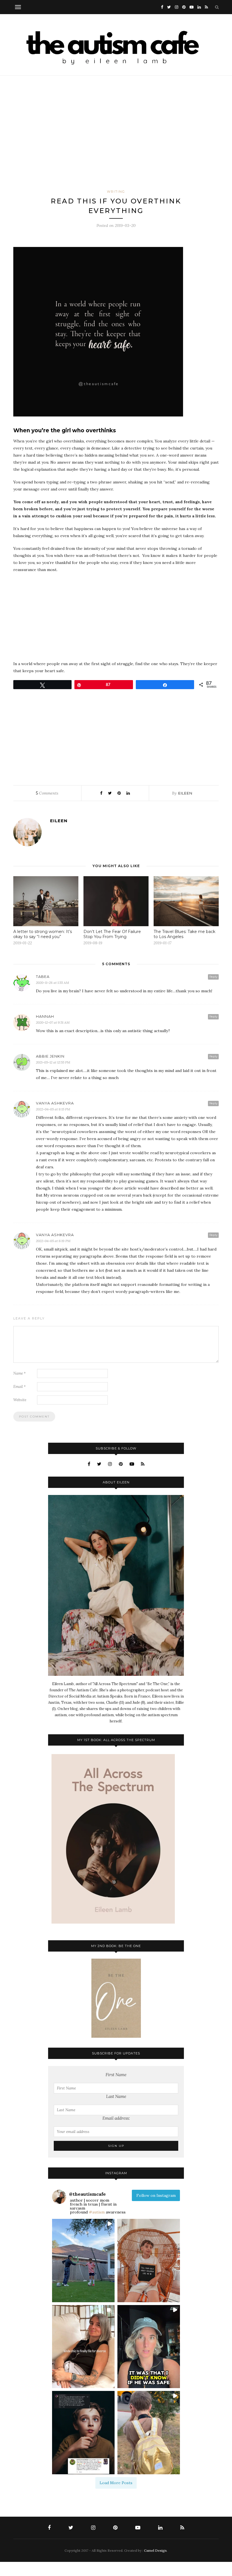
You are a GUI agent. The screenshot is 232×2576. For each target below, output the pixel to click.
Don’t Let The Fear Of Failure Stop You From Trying (112, 934)
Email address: (116, 2118)
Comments (47, 793)
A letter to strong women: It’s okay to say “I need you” (43, 934)
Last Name (116, 2096)
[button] (83, 2261)
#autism (97, 2212)
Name (20, 1373)
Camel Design (155, 2550)
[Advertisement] (116, 132)
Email (20, 1387)
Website (20, 1400)
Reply (213, 977)
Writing (116, 192)
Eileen (185, 793)
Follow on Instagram (156, 2195)
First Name (116, 2075)
